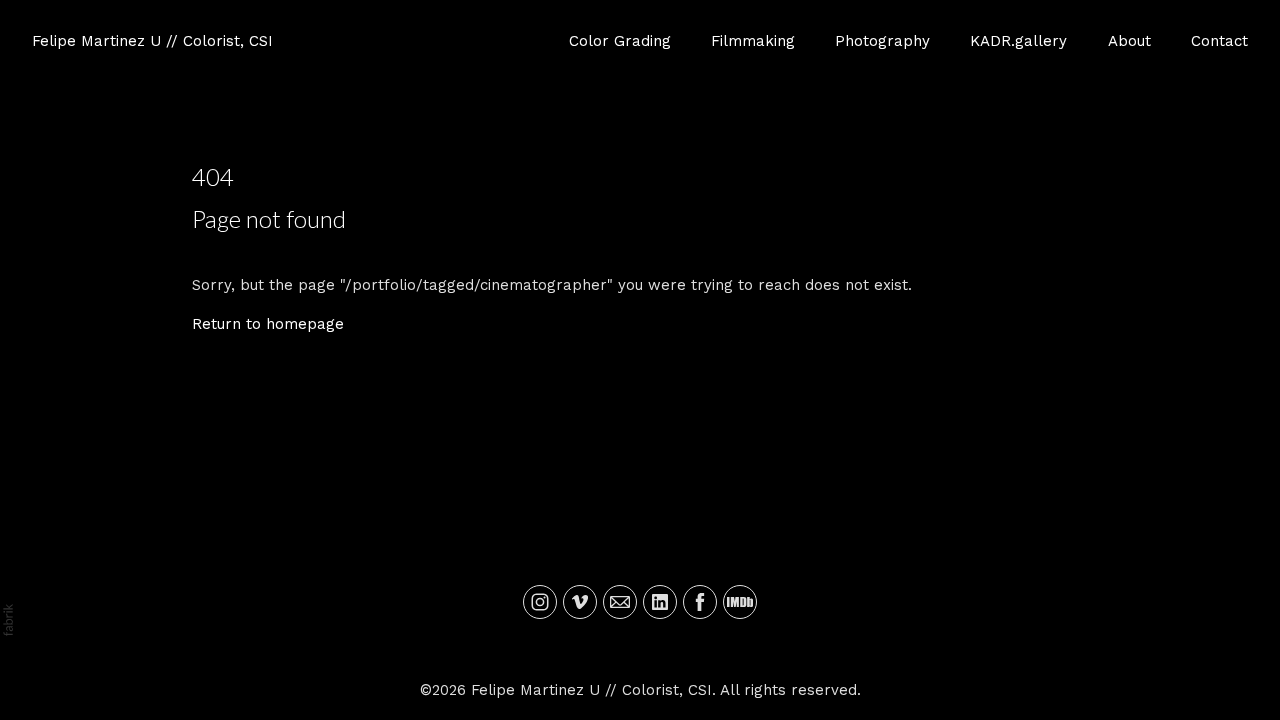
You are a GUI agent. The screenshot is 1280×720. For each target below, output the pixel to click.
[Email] (620, 602)
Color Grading (620, 41)
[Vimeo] (580, 602)
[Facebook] (700, 602)
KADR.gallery (1018, 41)
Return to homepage (268, 324)
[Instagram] (540, 602)
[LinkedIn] (660, 602)
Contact (1219, 41)
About (1129, 41)
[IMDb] (740, 602)
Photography (882, 41)
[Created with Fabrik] (8, 620)
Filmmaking (753, 41)
